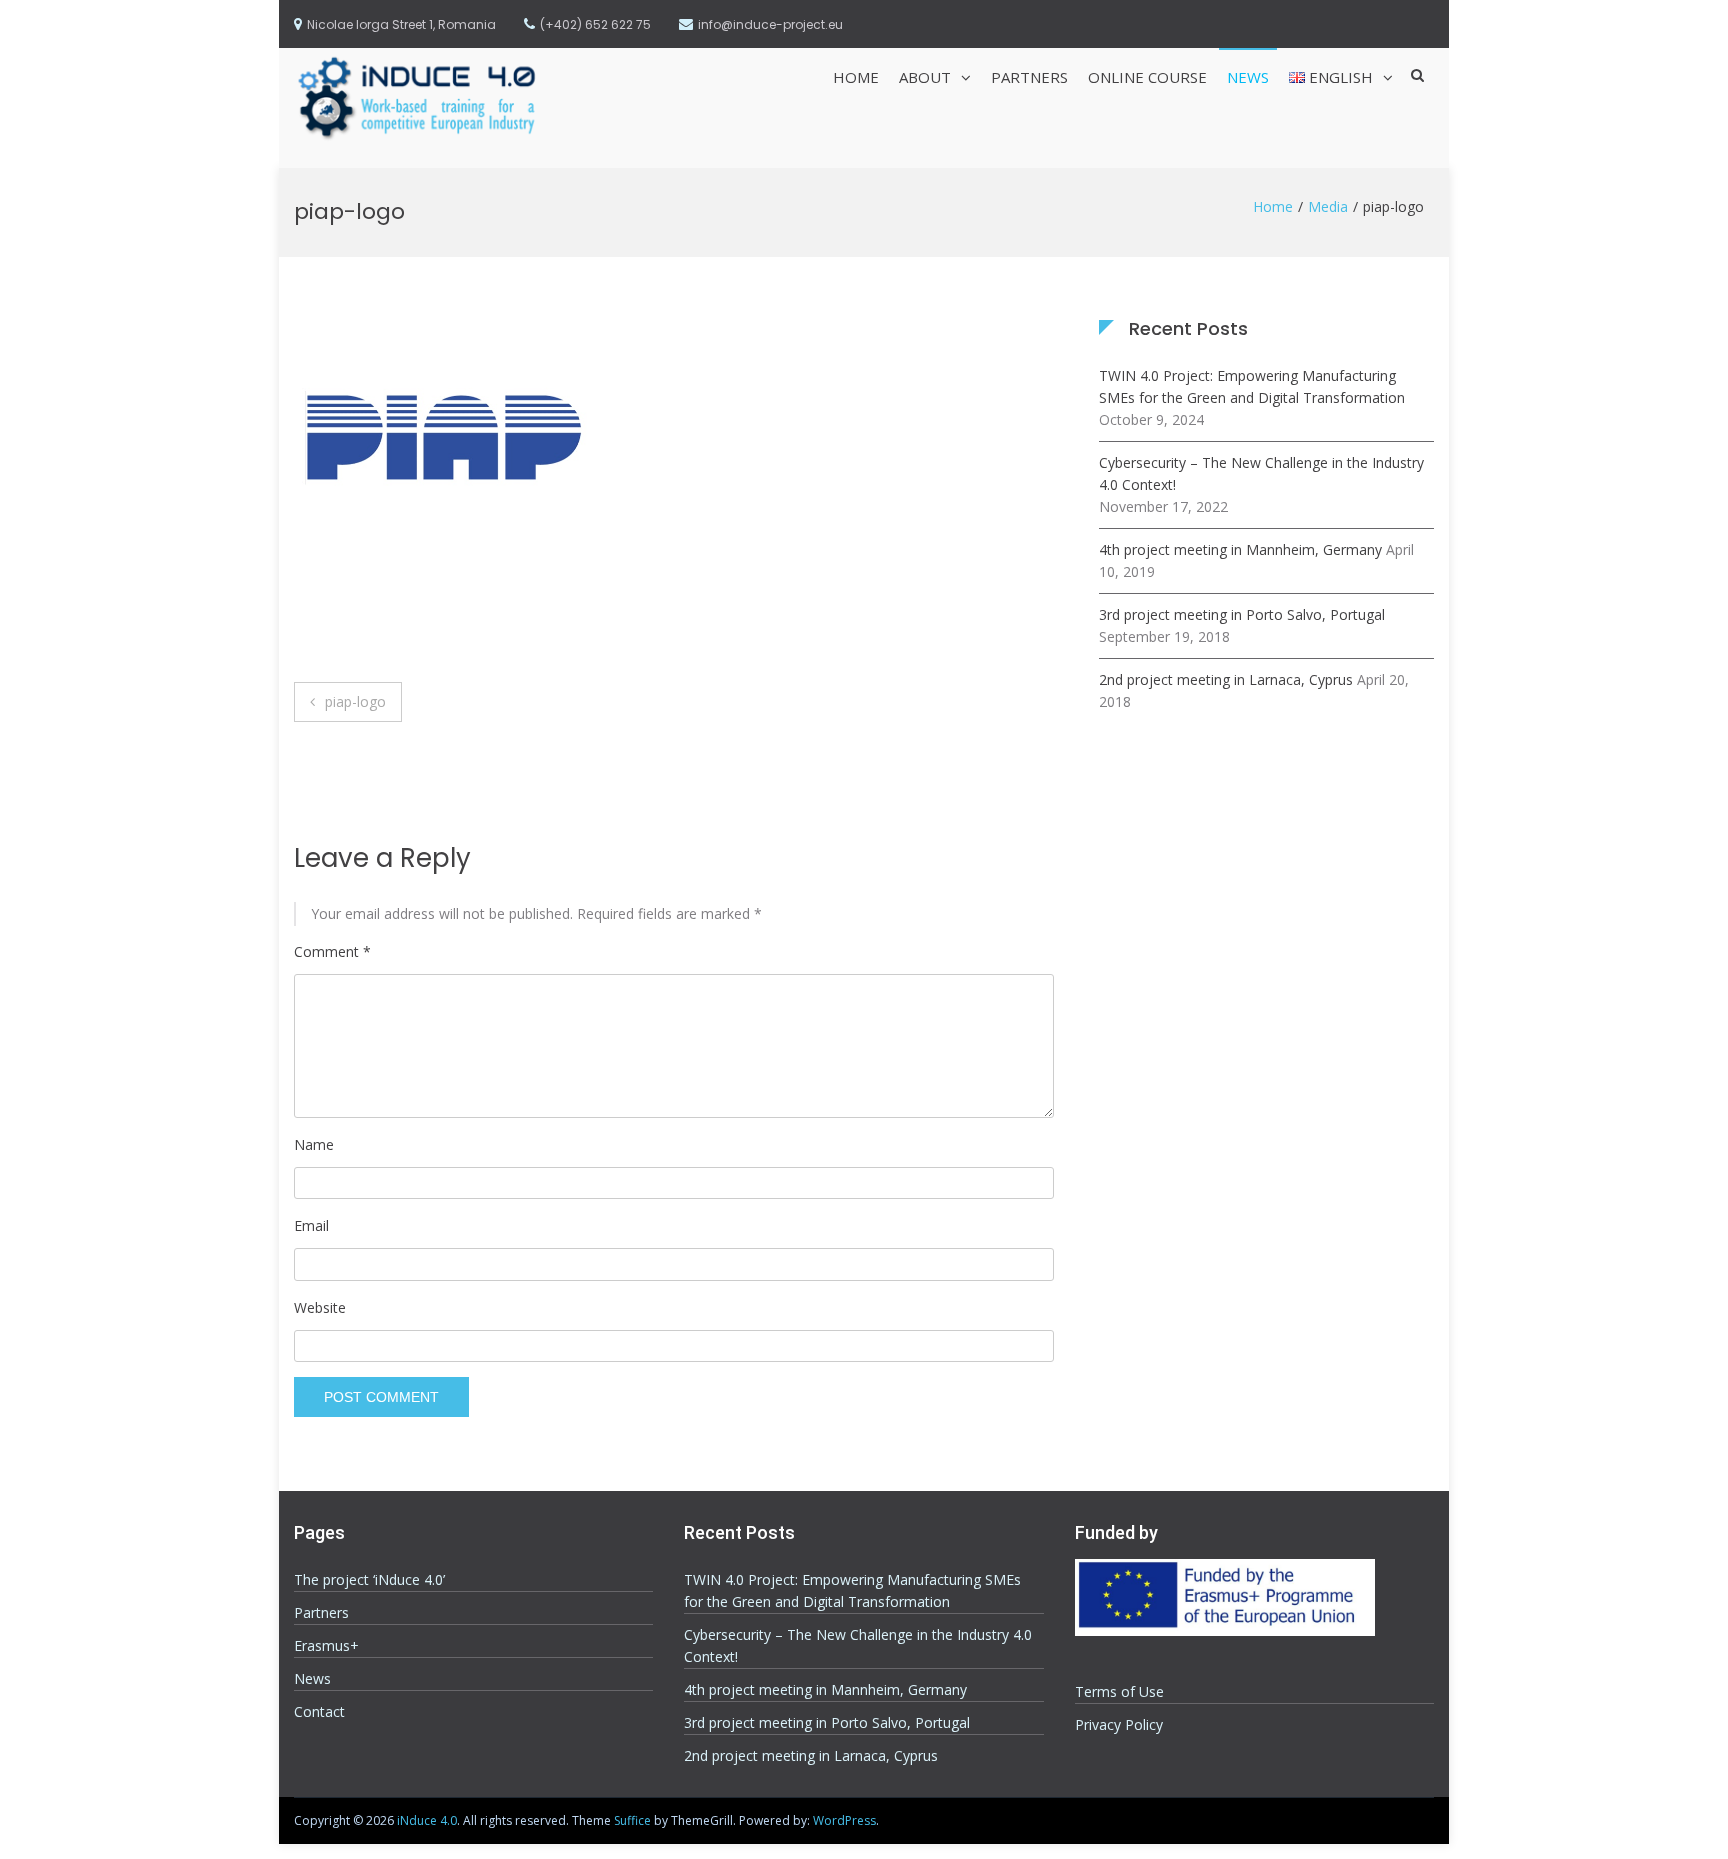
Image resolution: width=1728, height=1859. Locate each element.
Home (856, 77)
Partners (1029, 77)
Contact (319, 1711)
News (1248, 77)
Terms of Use (1119, 1691)
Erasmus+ (326, 1645)
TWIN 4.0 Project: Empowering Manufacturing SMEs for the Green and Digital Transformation (1252, 386)
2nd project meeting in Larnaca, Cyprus (1226, 679)
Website (320, 1307)
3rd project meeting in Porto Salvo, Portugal (1242, 614)
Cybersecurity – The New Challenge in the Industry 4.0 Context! (1261, 473)
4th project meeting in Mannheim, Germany (1240, 549)
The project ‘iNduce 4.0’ (369, 1579)
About (925, 77)
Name (314, 1144)
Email (311, 1225)
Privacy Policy (1119, 1724)
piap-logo (355, 701)
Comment (332, 951)
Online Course (1147, 77)
